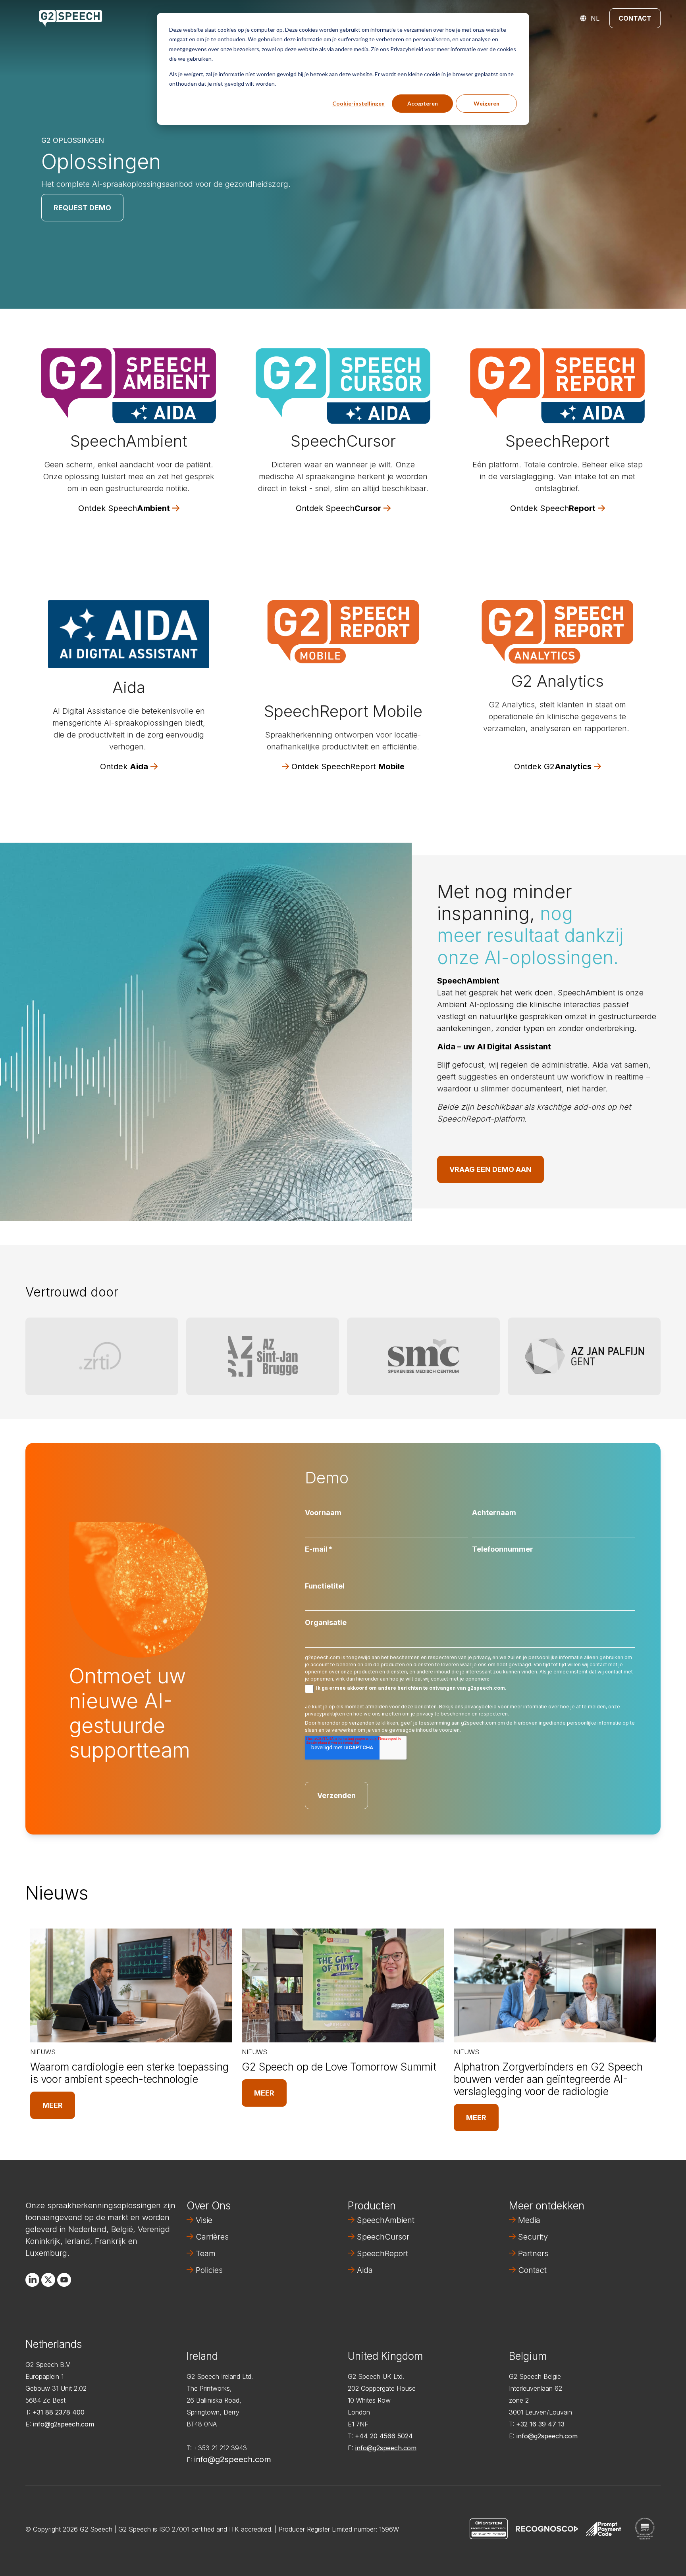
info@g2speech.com (64, 2424)
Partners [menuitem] (533, 2253)
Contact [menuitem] (532, 2270)
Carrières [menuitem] (212, 2237)
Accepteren (423, 103)
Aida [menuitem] (365, 2270)
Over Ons (209, 2206)
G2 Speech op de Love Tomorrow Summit (339, 2067)
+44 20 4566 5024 (384, 2436)
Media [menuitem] (529, 2220)
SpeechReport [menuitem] (383, 2253)
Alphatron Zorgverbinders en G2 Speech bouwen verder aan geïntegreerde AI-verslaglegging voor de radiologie (548, 2079)
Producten (372, 2206)
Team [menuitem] (206, 2253)
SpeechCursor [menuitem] (383, 2237)
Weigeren (487, 103)
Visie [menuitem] (204, 2220)
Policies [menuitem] (209, 2270)
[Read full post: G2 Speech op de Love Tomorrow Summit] (343, 1985)
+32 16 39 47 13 (540, 2424)
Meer (53, 2105)
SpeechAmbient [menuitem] (386, 2220)
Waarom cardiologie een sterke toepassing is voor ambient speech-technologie (129, 2073)
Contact (635, 18)
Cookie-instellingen (358, 103)
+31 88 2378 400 (59, 2412)
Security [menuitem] (533, 2237)
